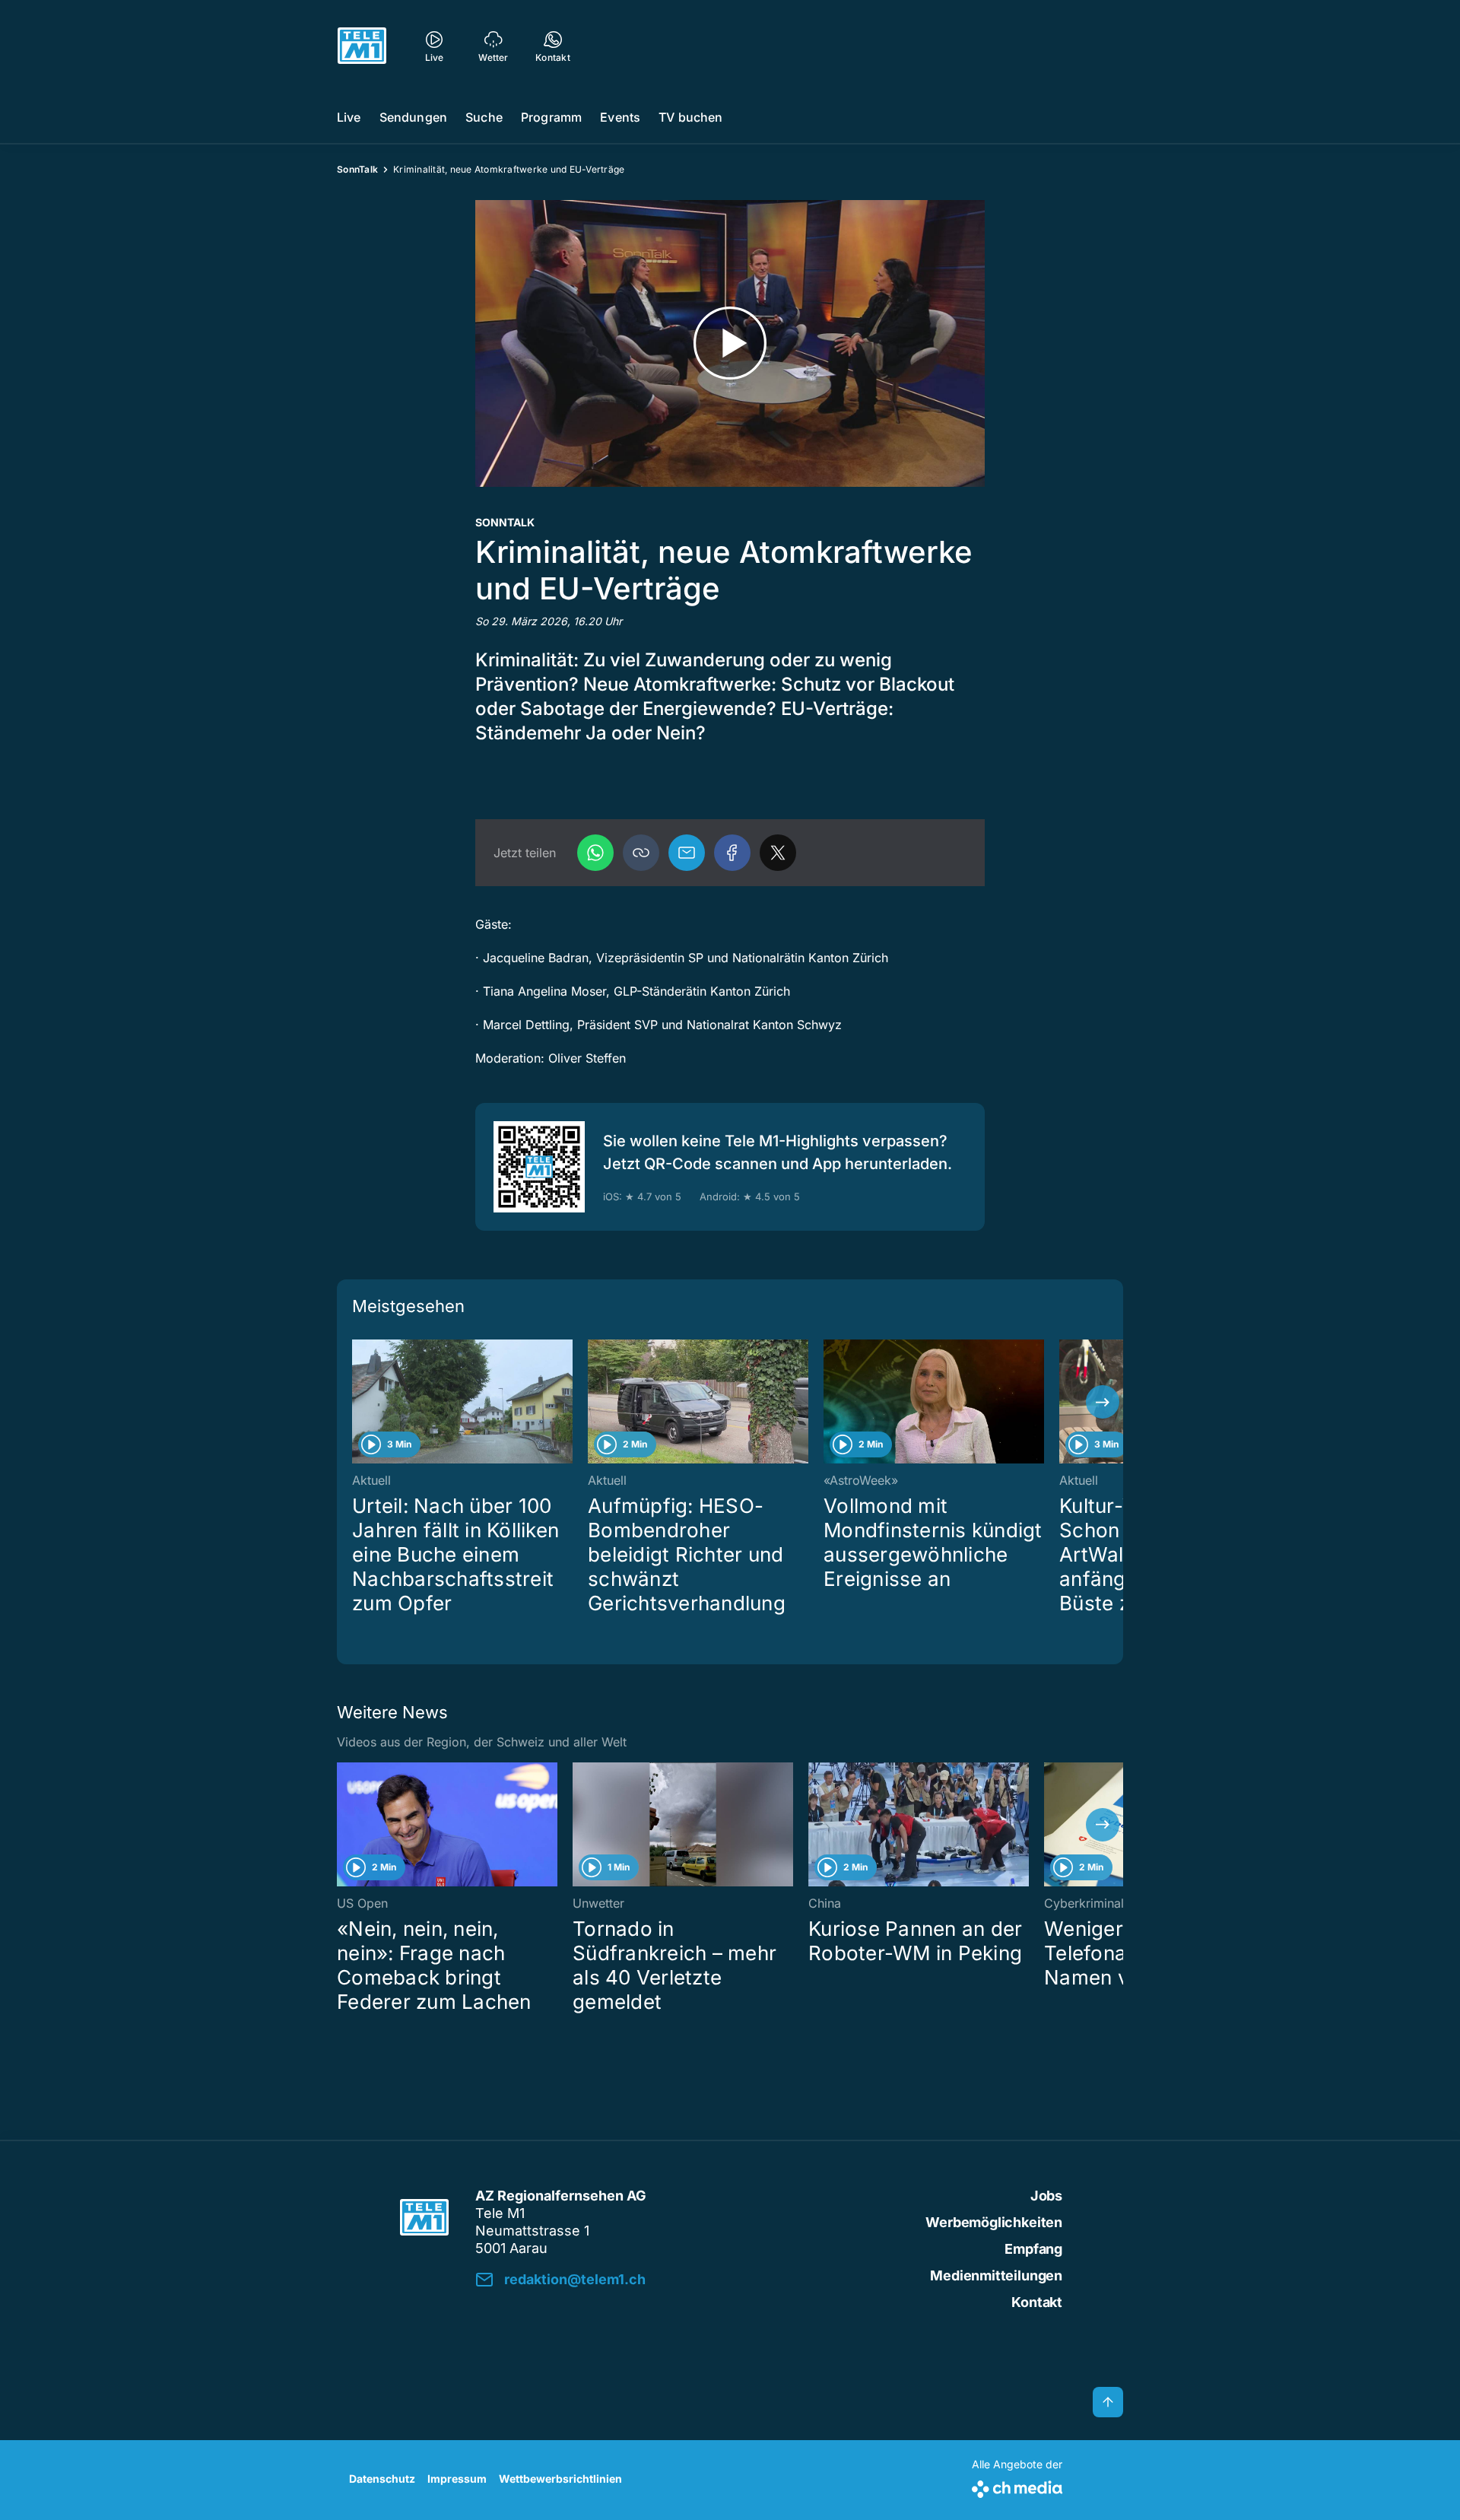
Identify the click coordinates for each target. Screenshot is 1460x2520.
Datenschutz (382, 2479)
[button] (641, 853)
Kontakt (1037, 2302)
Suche (484, 117)
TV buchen (690, 117)
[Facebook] (732, 853)
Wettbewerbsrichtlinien (560, 2479)
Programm (551, 117)
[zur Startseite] (362, 46)
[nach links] (357, 1402)
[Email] (687, 853)
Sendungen (413, 117)
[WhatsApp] (595, 853)
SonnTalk (357, 169)
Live (349, 117)
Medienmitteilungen (996, 2275)
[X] (778, 853)
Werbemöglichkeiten (994, 2222)
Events (620, 117)
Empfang (1033, 2249)
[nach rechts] (1103, 1402)
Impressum (457, 2479)
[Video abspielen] (730, 343)
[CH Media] (1017, 2486)
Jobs (1046, 2196)
